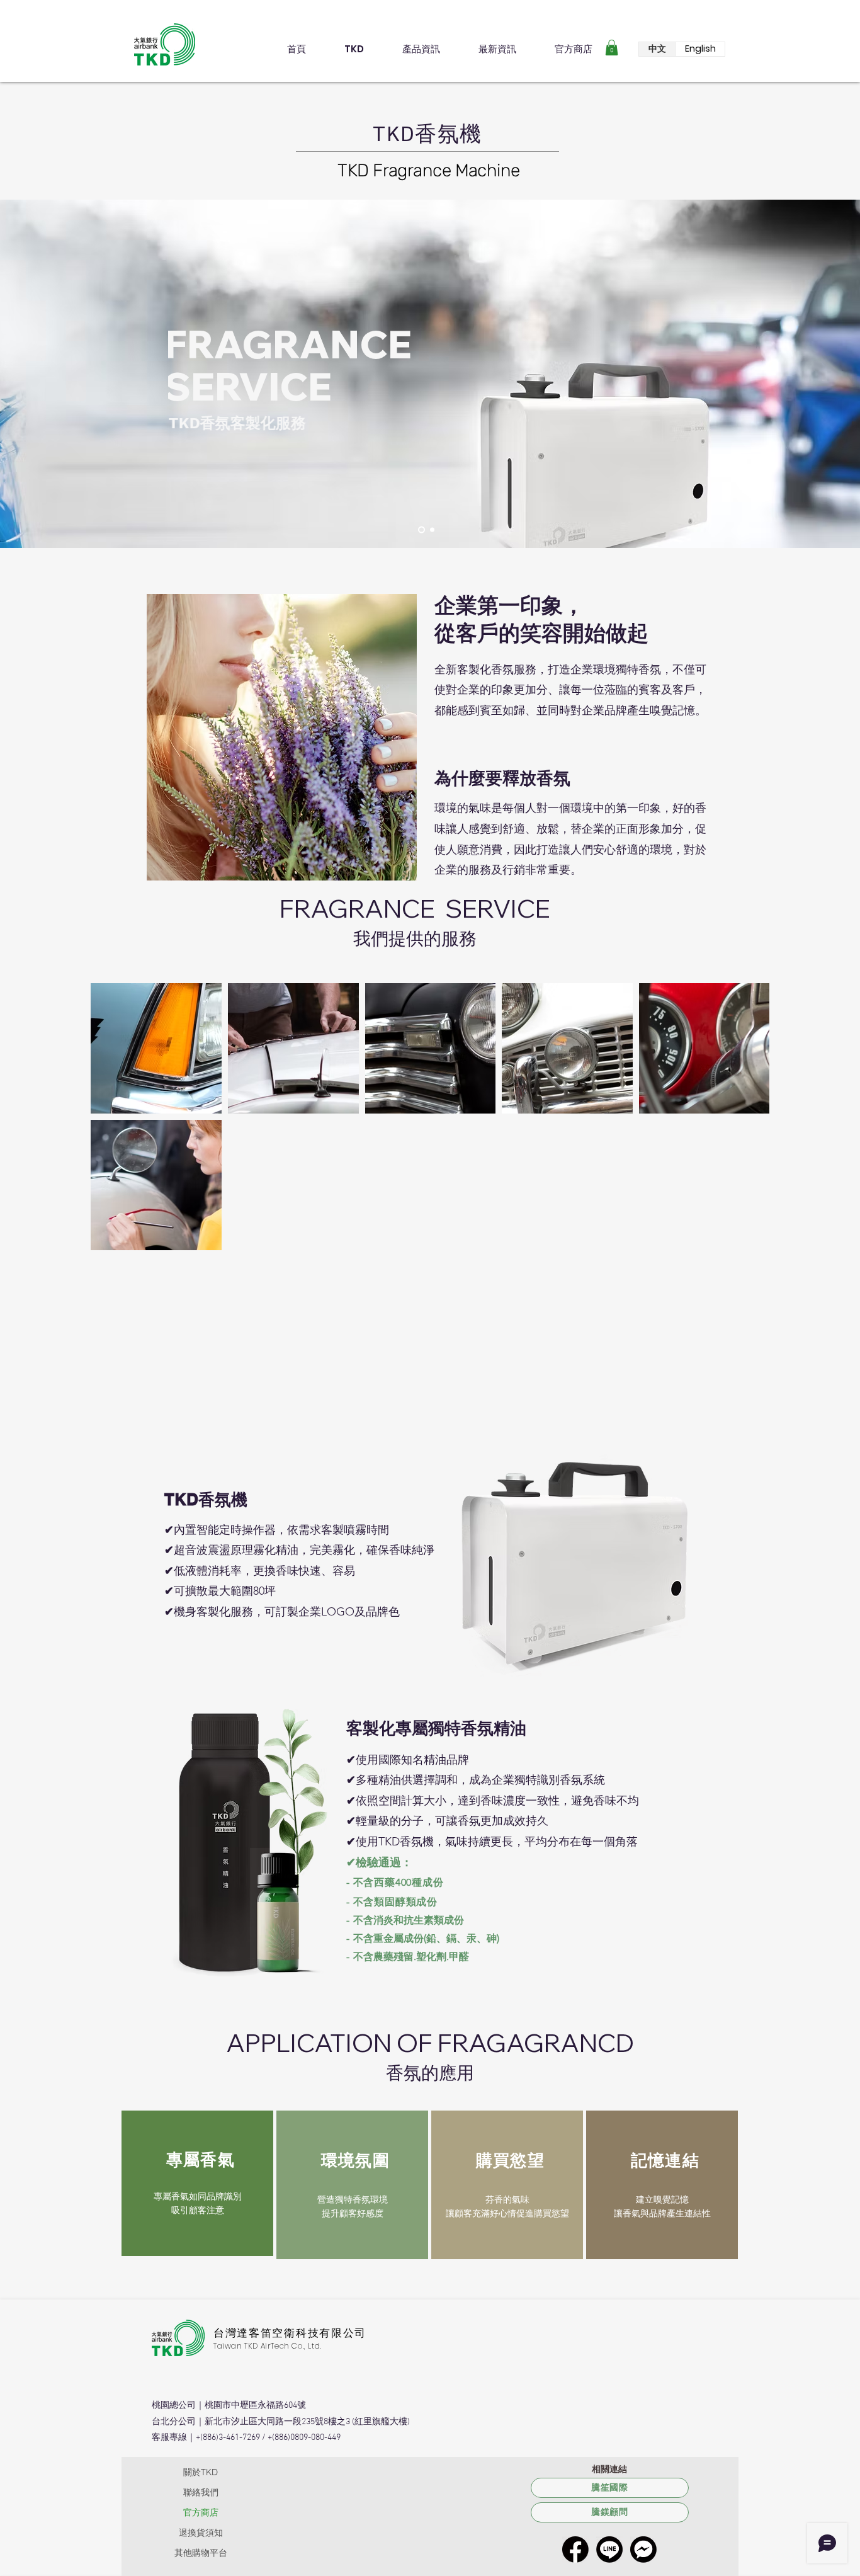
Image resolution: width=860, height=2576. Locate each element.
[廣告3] (422, 530)
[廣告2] (432, 530)
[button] (612, 48)
